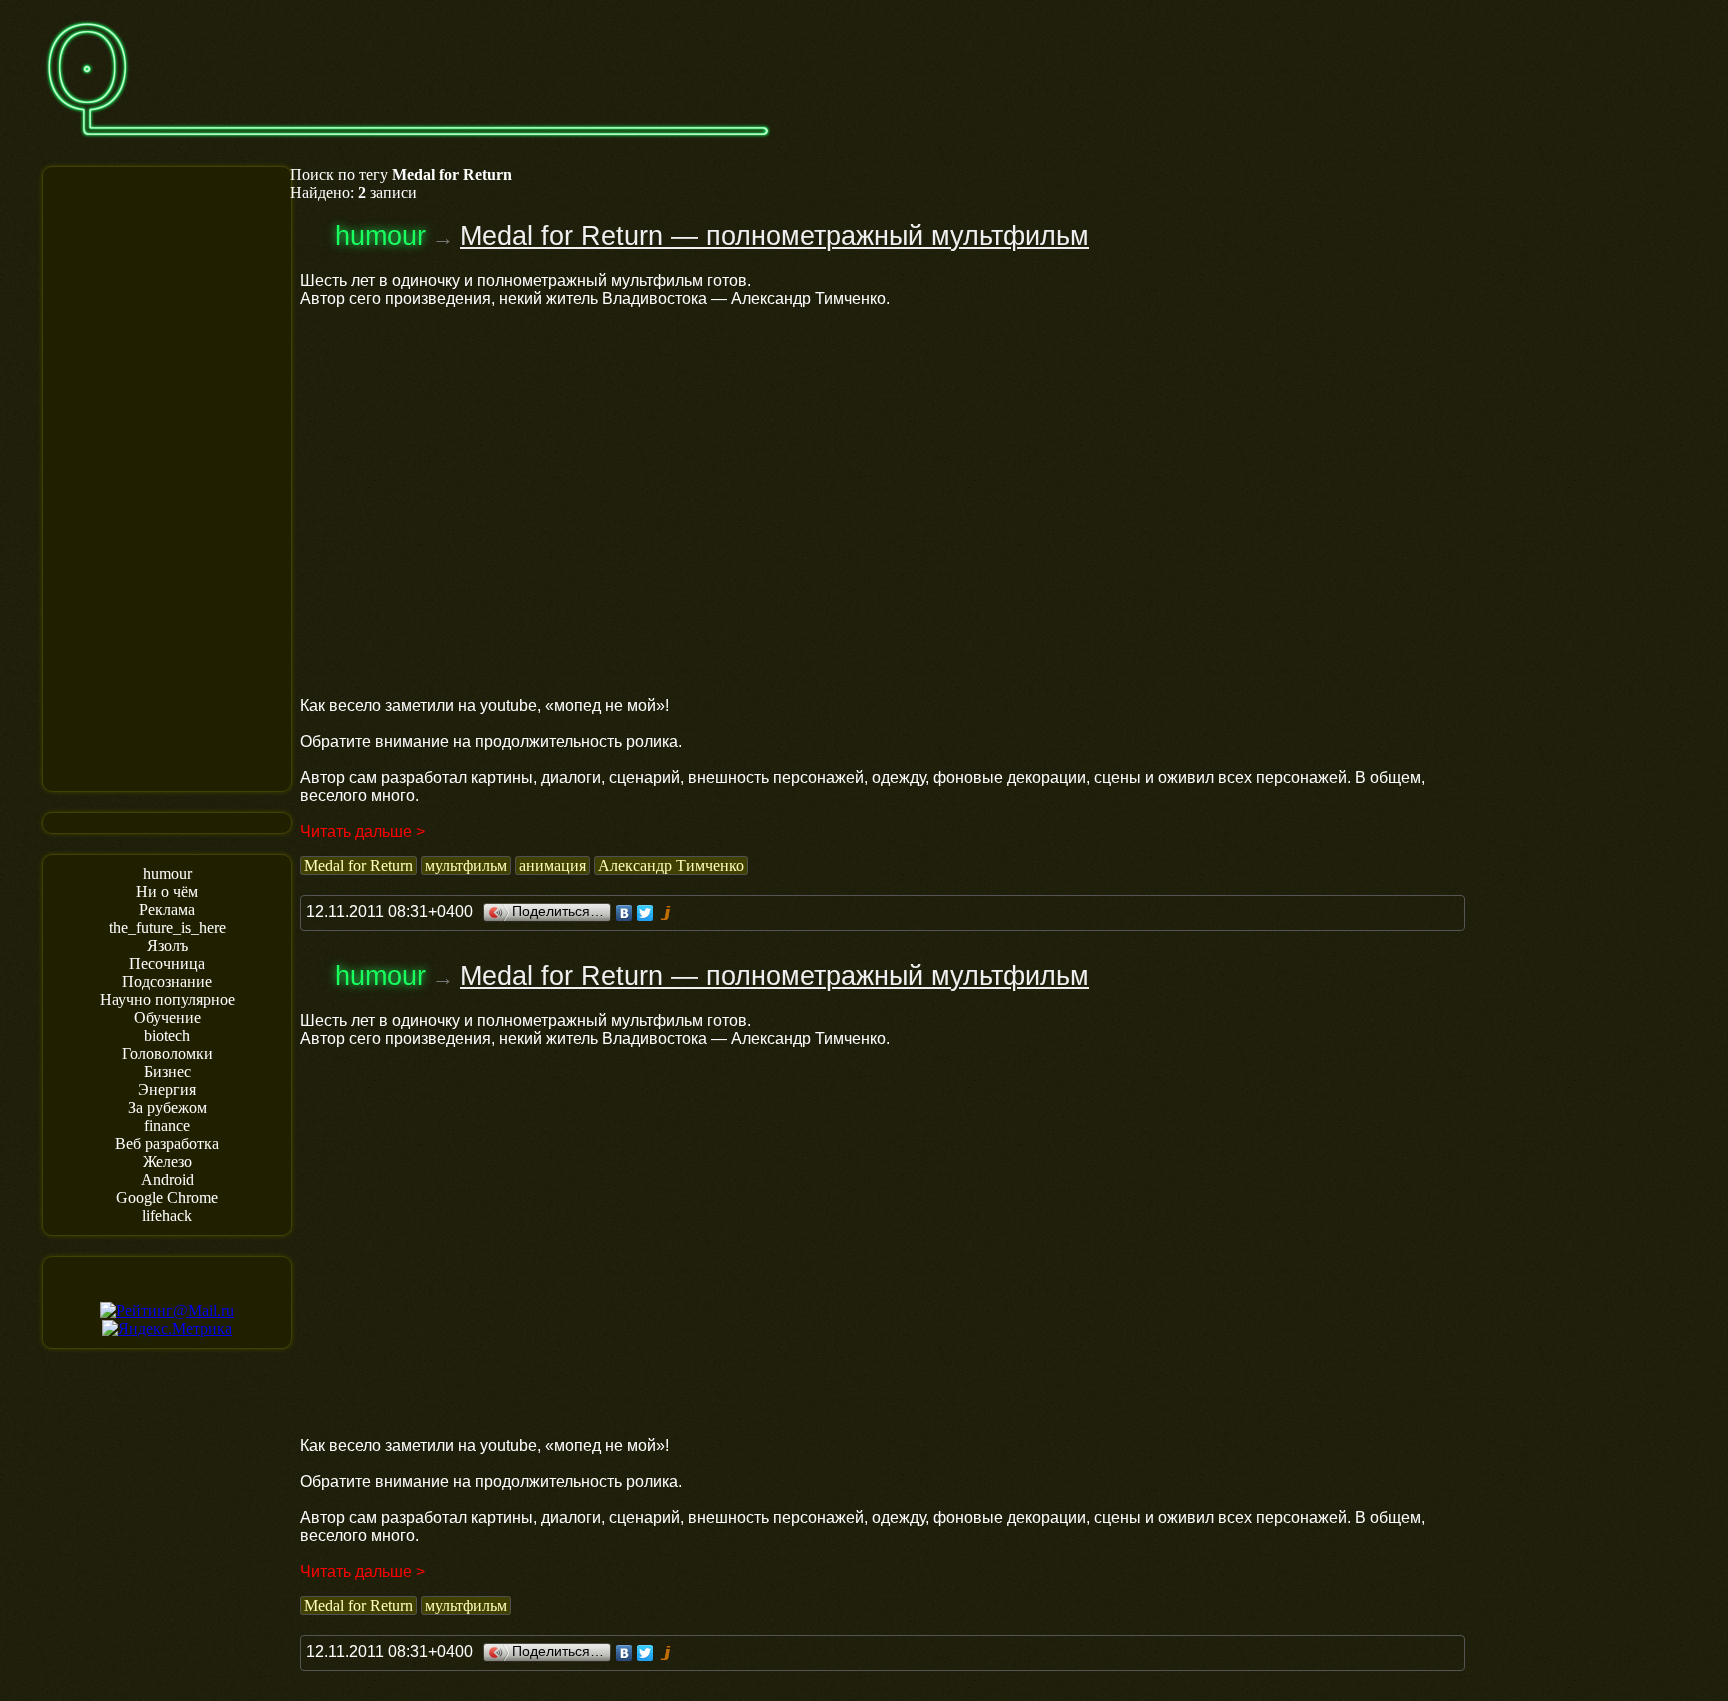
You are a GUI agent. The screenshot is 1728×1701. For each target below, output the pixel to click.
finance (167, 1125)
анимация (552, 865)
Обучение (167, 1017)
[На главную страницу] (408, 146)
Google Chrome (167, 1197)
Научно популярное (167, 999)
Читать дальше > (362, 831)
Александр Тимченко (671, 865)
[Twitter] (645, 913)
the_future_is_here (167, 927)
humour (167, 873)
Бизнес (167, 1071)
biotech (167, 1035)
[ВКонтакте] (624, 913)
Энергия (167, 1089)
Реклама (167, 909)
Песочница (167, 963)
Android (167, 1179)
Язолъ (167, 945)
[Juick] (666, 913)
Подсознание (167, 981)
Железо (167, 1161)
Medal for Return (358, 865)
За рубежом (167, 1107)
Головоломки (167, 1053)
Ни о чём (167, 891)
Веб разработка (167, 1143)
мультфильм (466, 865)
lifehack (167, 1215)
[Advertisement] (167, 477)
